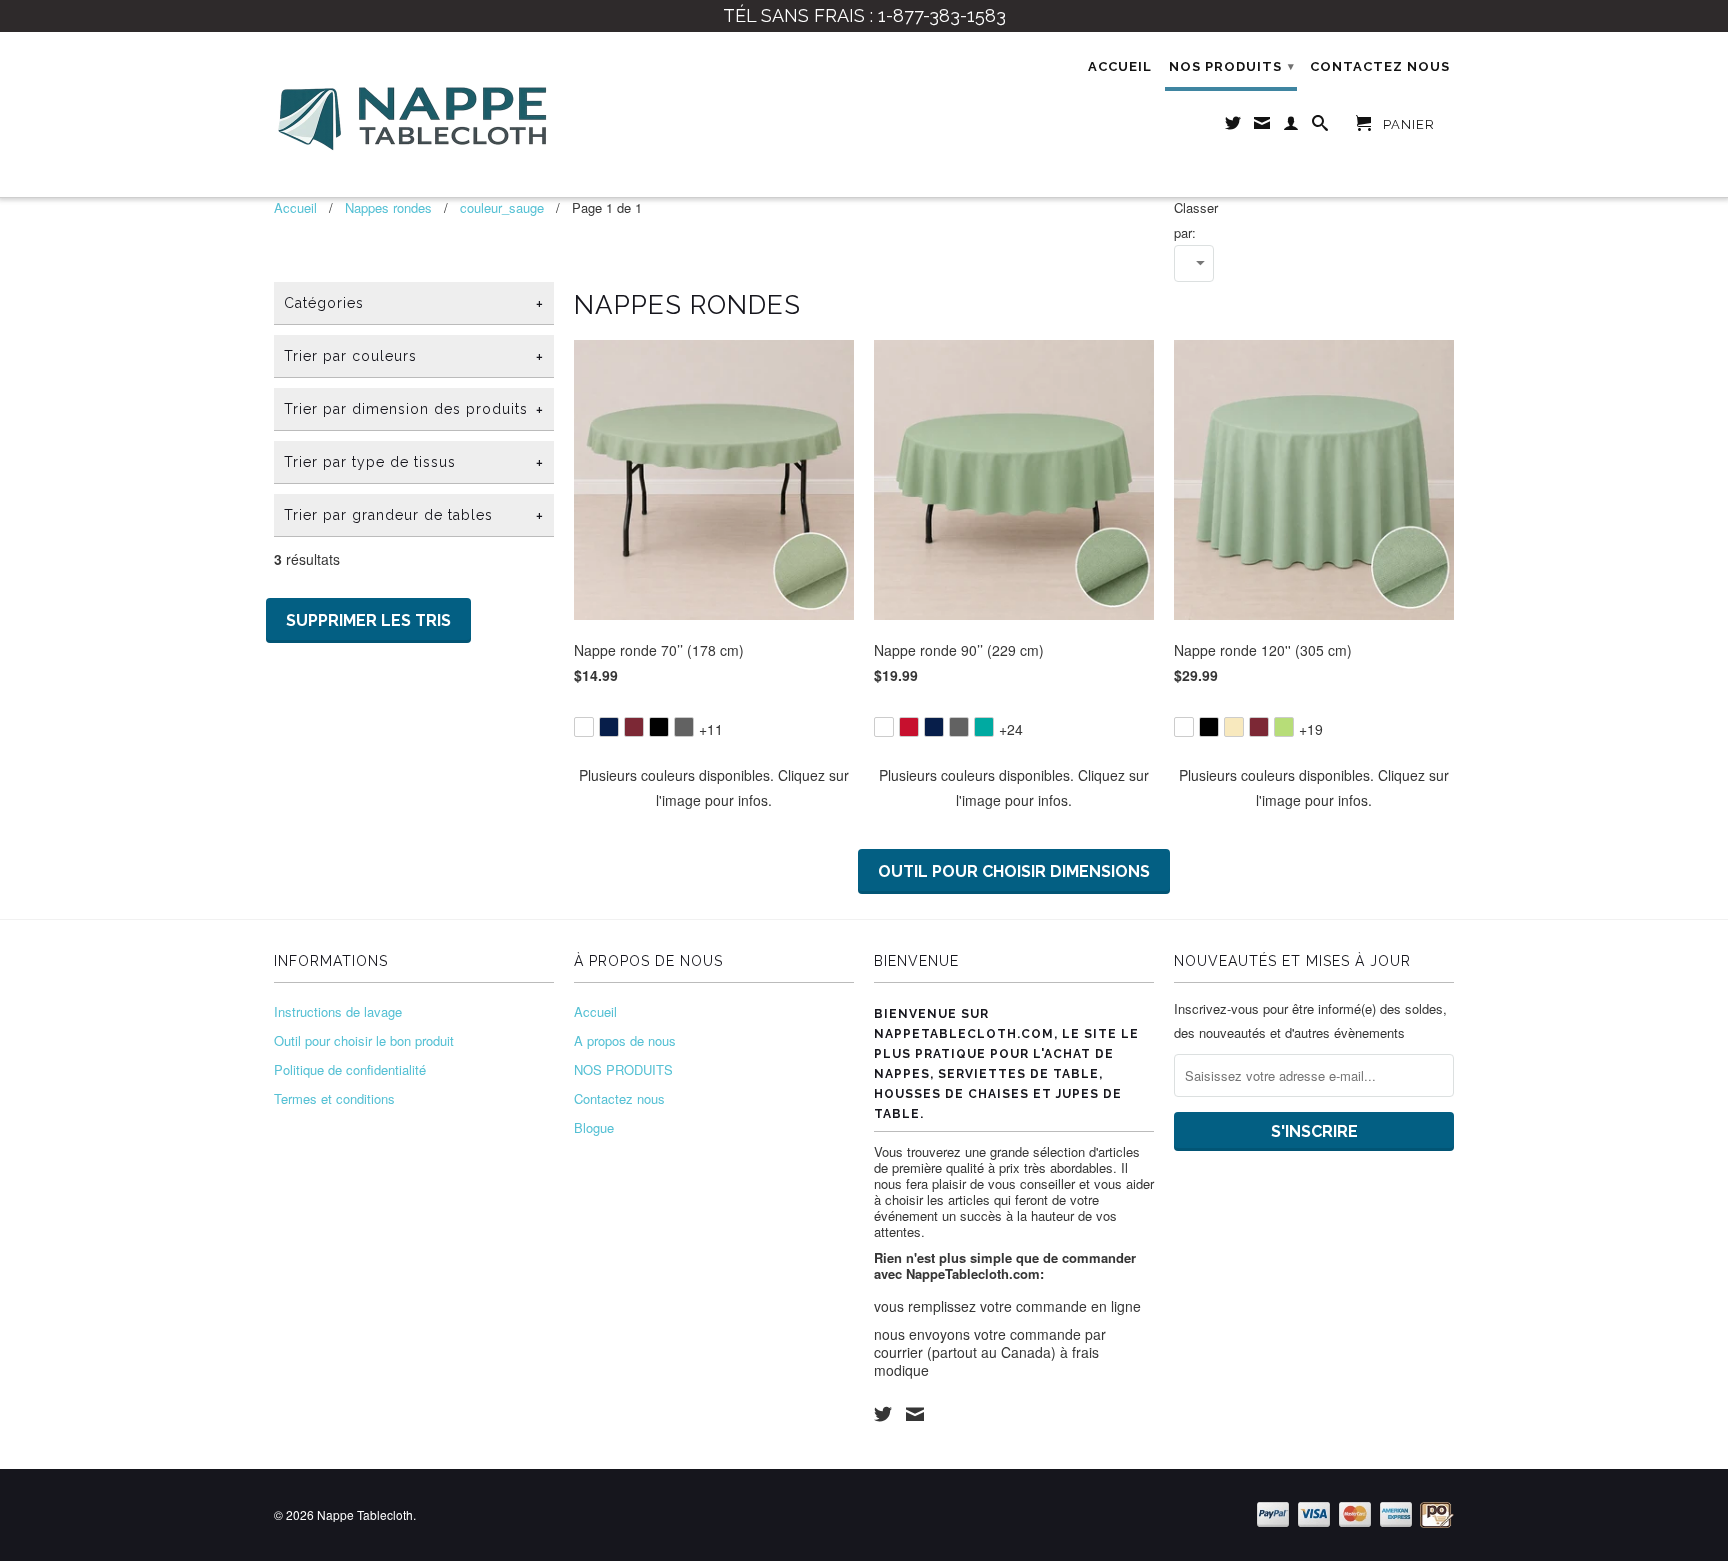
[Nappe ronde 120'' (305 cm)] (1314, 713)
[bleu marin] (609, 727)
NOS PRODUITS (1232, 66)
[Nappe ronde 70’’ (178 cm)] (714, 713)
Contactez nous (1380, 66)
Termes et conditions (334, 1098)
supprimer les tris (368, 620)
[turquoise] (984, 727)
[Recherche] (1320, 127)
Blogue (594, 1127)
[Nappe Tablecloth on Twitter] (883, 1414)
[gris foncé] (684, 727)
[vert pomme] (1284, 727)
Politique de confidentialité (350, 1069)
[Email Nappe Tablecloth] (1262, 127)
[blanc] (584, 727)
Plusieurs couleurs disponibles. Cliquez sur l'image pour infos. (714, 787)
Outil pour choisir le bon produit (364, 1040)
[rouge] (909, 727)
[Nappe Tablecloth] (414, 114)
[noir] (659, 727)
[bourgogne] (634, 727)
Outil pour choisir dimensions (1014, 871)
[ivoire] (1234, 727)
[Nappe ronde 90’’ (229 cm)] (1014, 713)
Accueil (1120, 66)
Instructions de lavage (338, 1011)
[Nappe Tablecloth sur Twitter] (1233, 127)
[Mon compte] (1291, 127)
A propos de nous (625, 1040)
